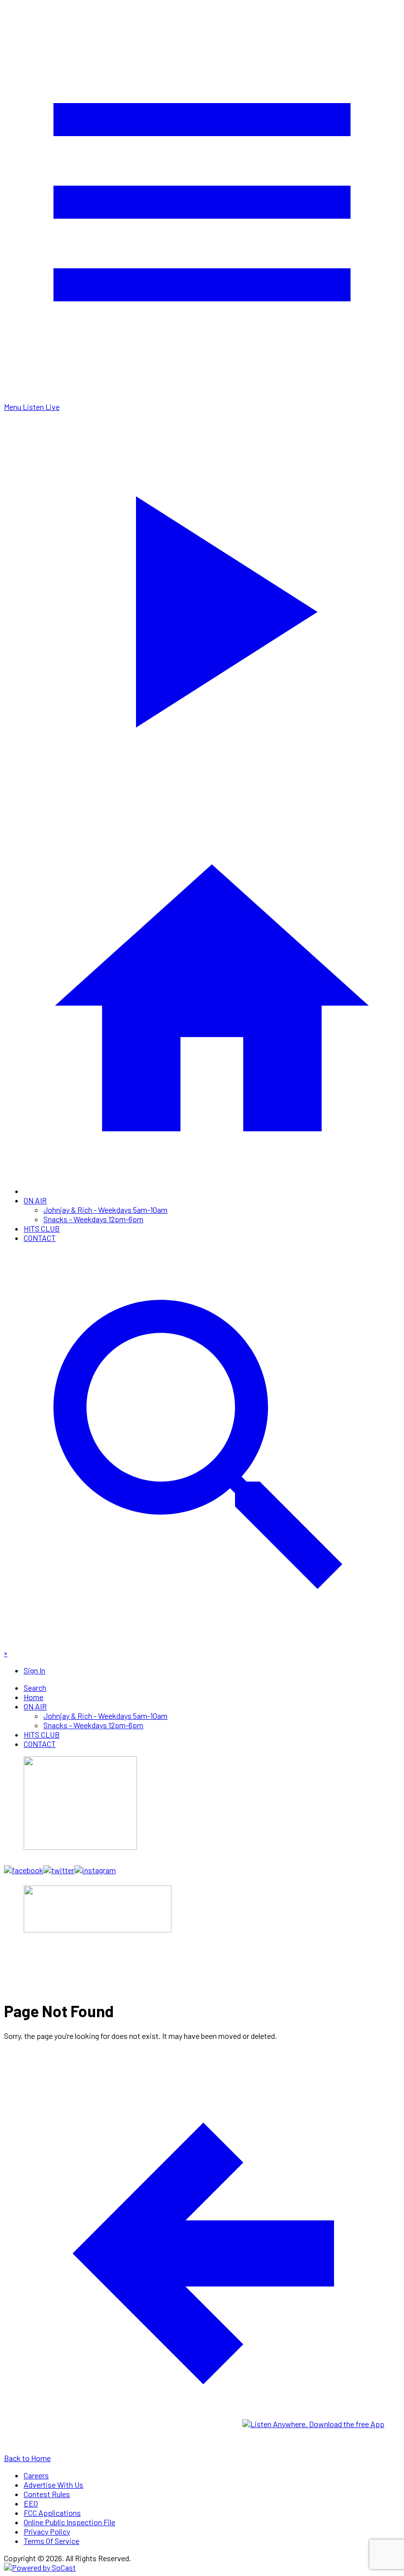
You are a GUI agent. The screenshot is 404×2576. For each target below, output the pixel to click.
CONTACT (40, 1238)
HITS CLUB (42, 1228)
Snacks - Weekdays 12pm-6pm (93, 1219)
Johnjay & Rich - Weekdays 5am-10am (105, 1210)
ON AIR (35, 1200)
